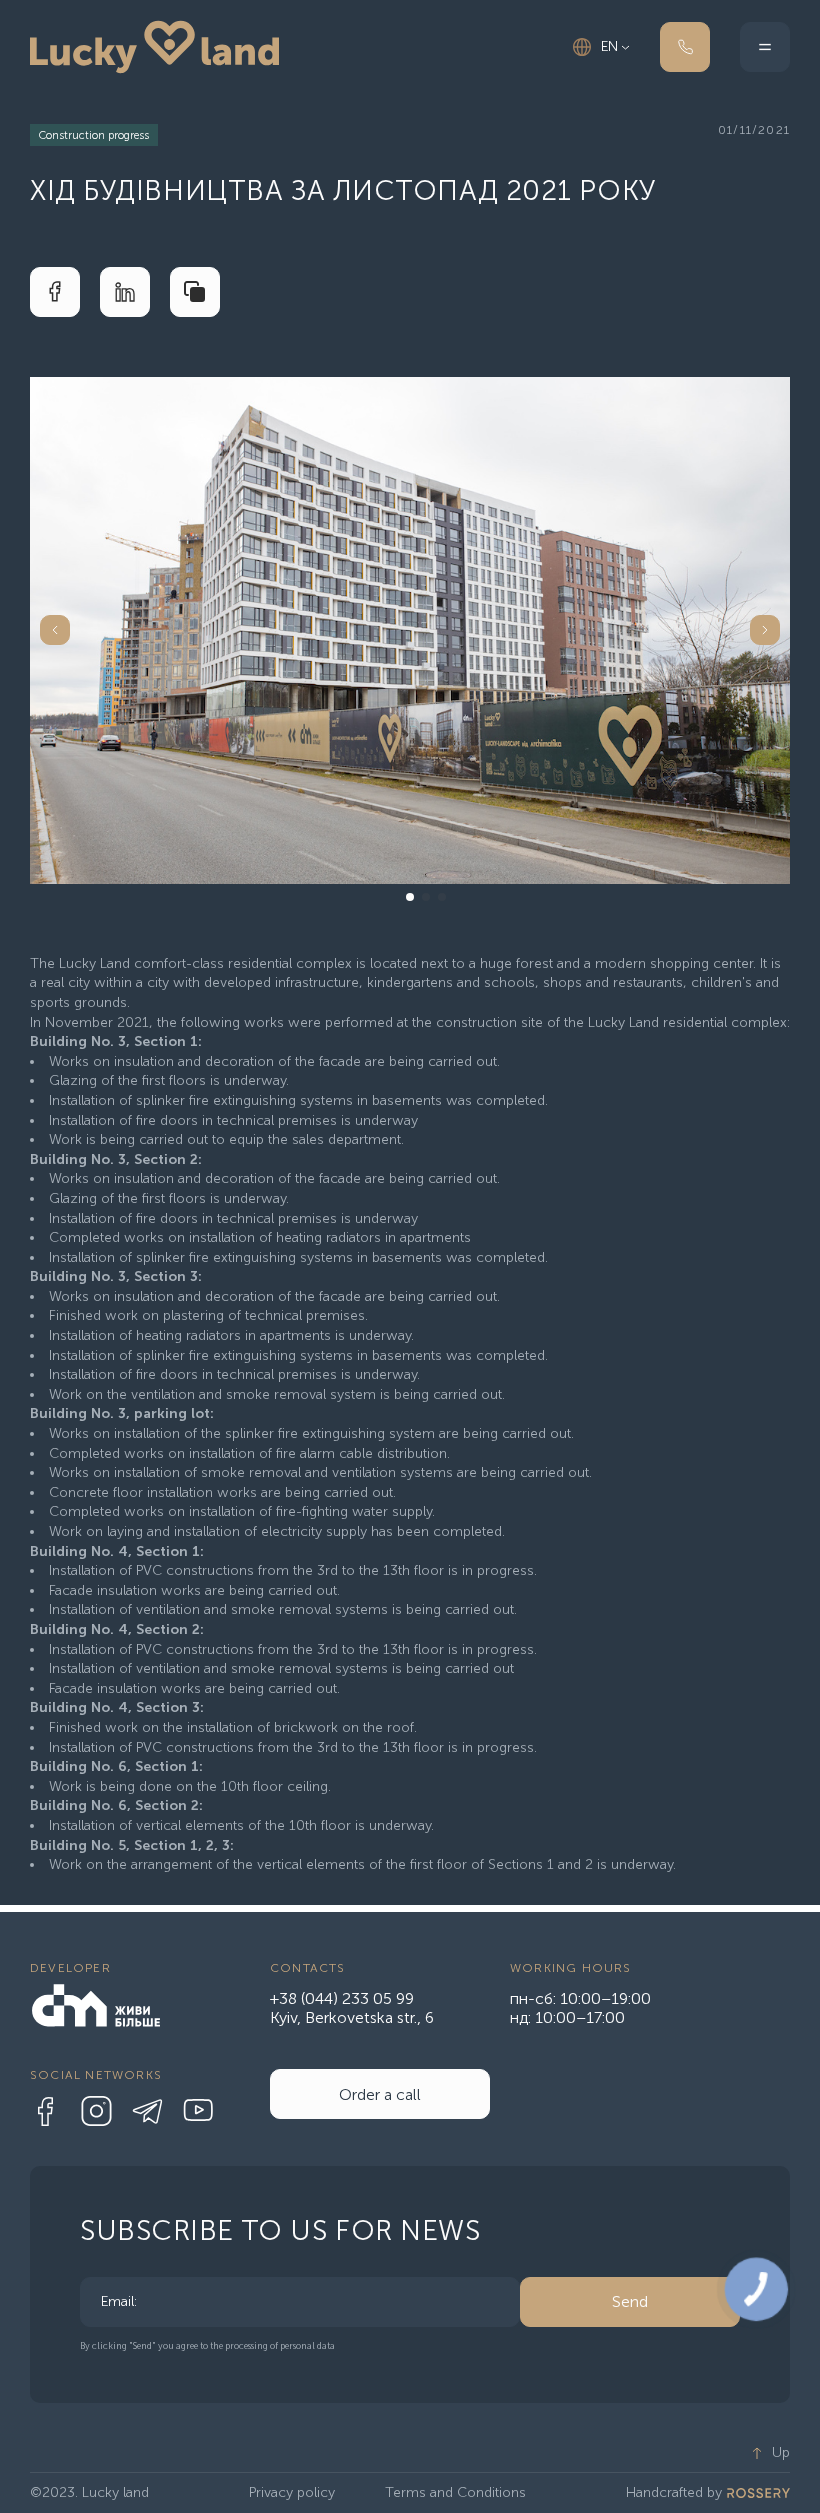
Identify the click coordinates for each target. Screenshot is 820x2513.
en (609, 46)
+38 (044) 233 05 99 (342, 1998)
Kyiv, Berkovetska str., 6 (352, 2017)
